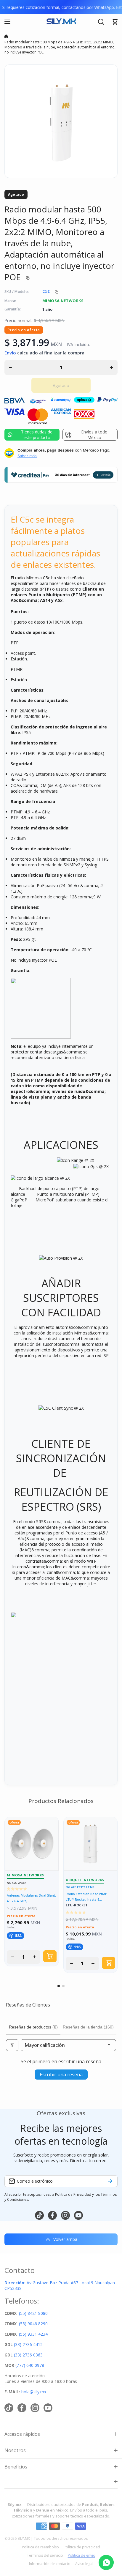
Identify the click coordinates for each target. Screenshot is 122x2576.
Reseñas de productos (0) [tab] (33, 2027)
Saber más (27, 456)
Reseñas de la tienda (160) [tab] (88, 2027)
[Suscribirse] (110, 2181)
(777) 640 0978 (30, 2365)
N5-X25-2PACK (17, 1883)
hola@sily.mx (33, 2392)
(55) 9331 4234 (33, 2334)
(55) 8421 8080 (33, 2313)
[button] (115, 22)
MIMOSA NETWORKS (63, 301)
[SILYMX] (61, 22)
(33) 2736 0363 (28, 2355)
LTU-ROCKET (77, 1905)
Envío (10, 353)
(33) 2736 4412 (28, 2344)
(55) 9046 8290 (33, 2324)
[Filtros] (12, 2045)
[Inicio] (6, 36)
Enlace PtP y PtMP (80, 1887)
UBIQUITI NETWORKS (85, 1880)
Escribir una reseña (61, 2075)
